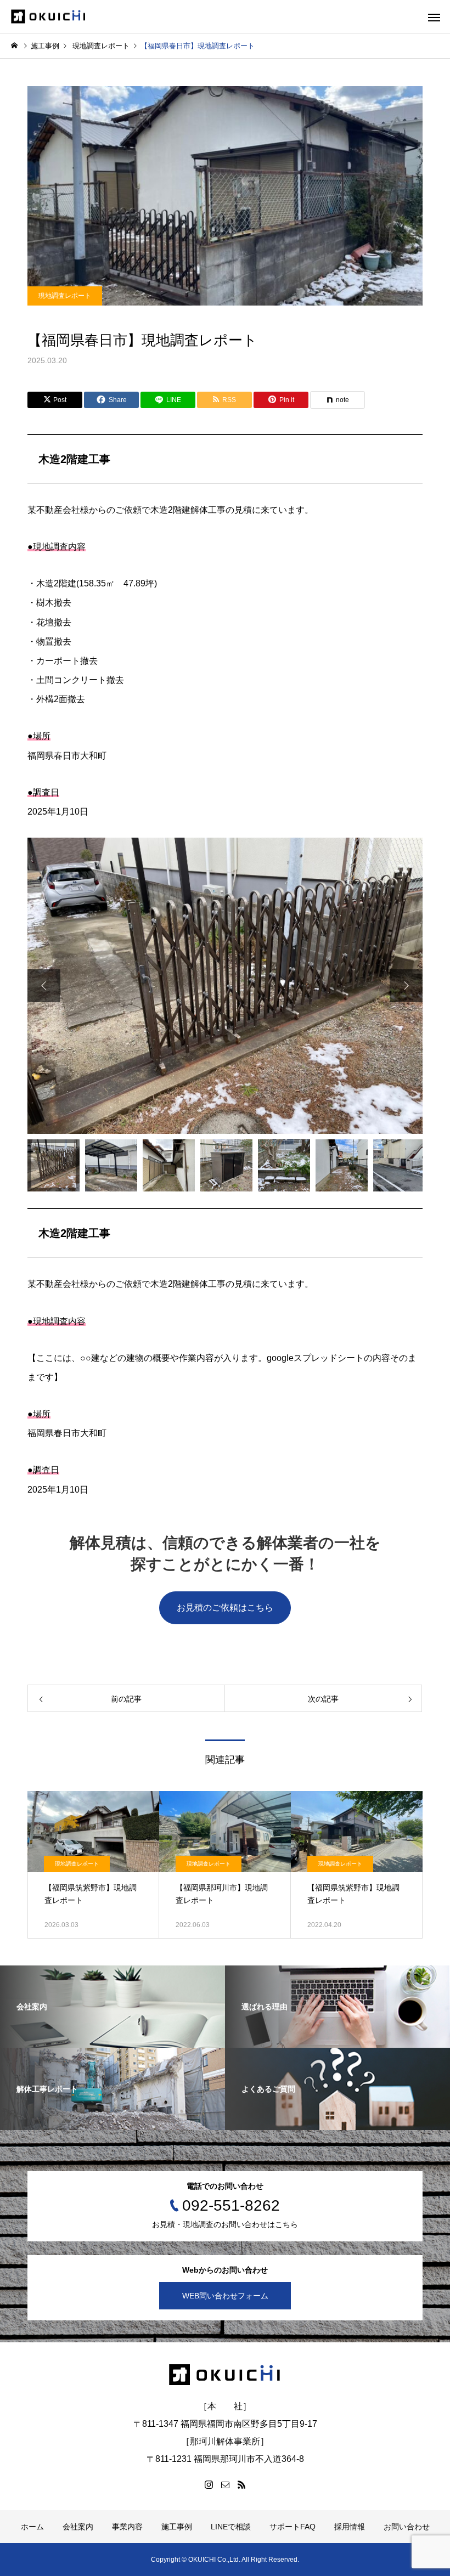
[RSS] (241, 2484)
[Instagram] (209, 2484)
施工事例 (177, 2527)
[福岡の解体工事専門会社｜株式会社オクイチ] (49, 17)
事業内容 (127, 2527)
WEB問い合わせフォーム (225, 2296)
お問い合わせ (407, 2527)
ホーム (32, 2527)
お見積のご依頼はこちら (225, 1608)
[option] (225, 986)
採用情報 (350, 2527)
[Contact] (225, 2484)
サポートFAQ (292, 2527)
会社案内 (78, 2527)
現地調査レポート (65, 296)
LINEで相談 (231, 2527)
